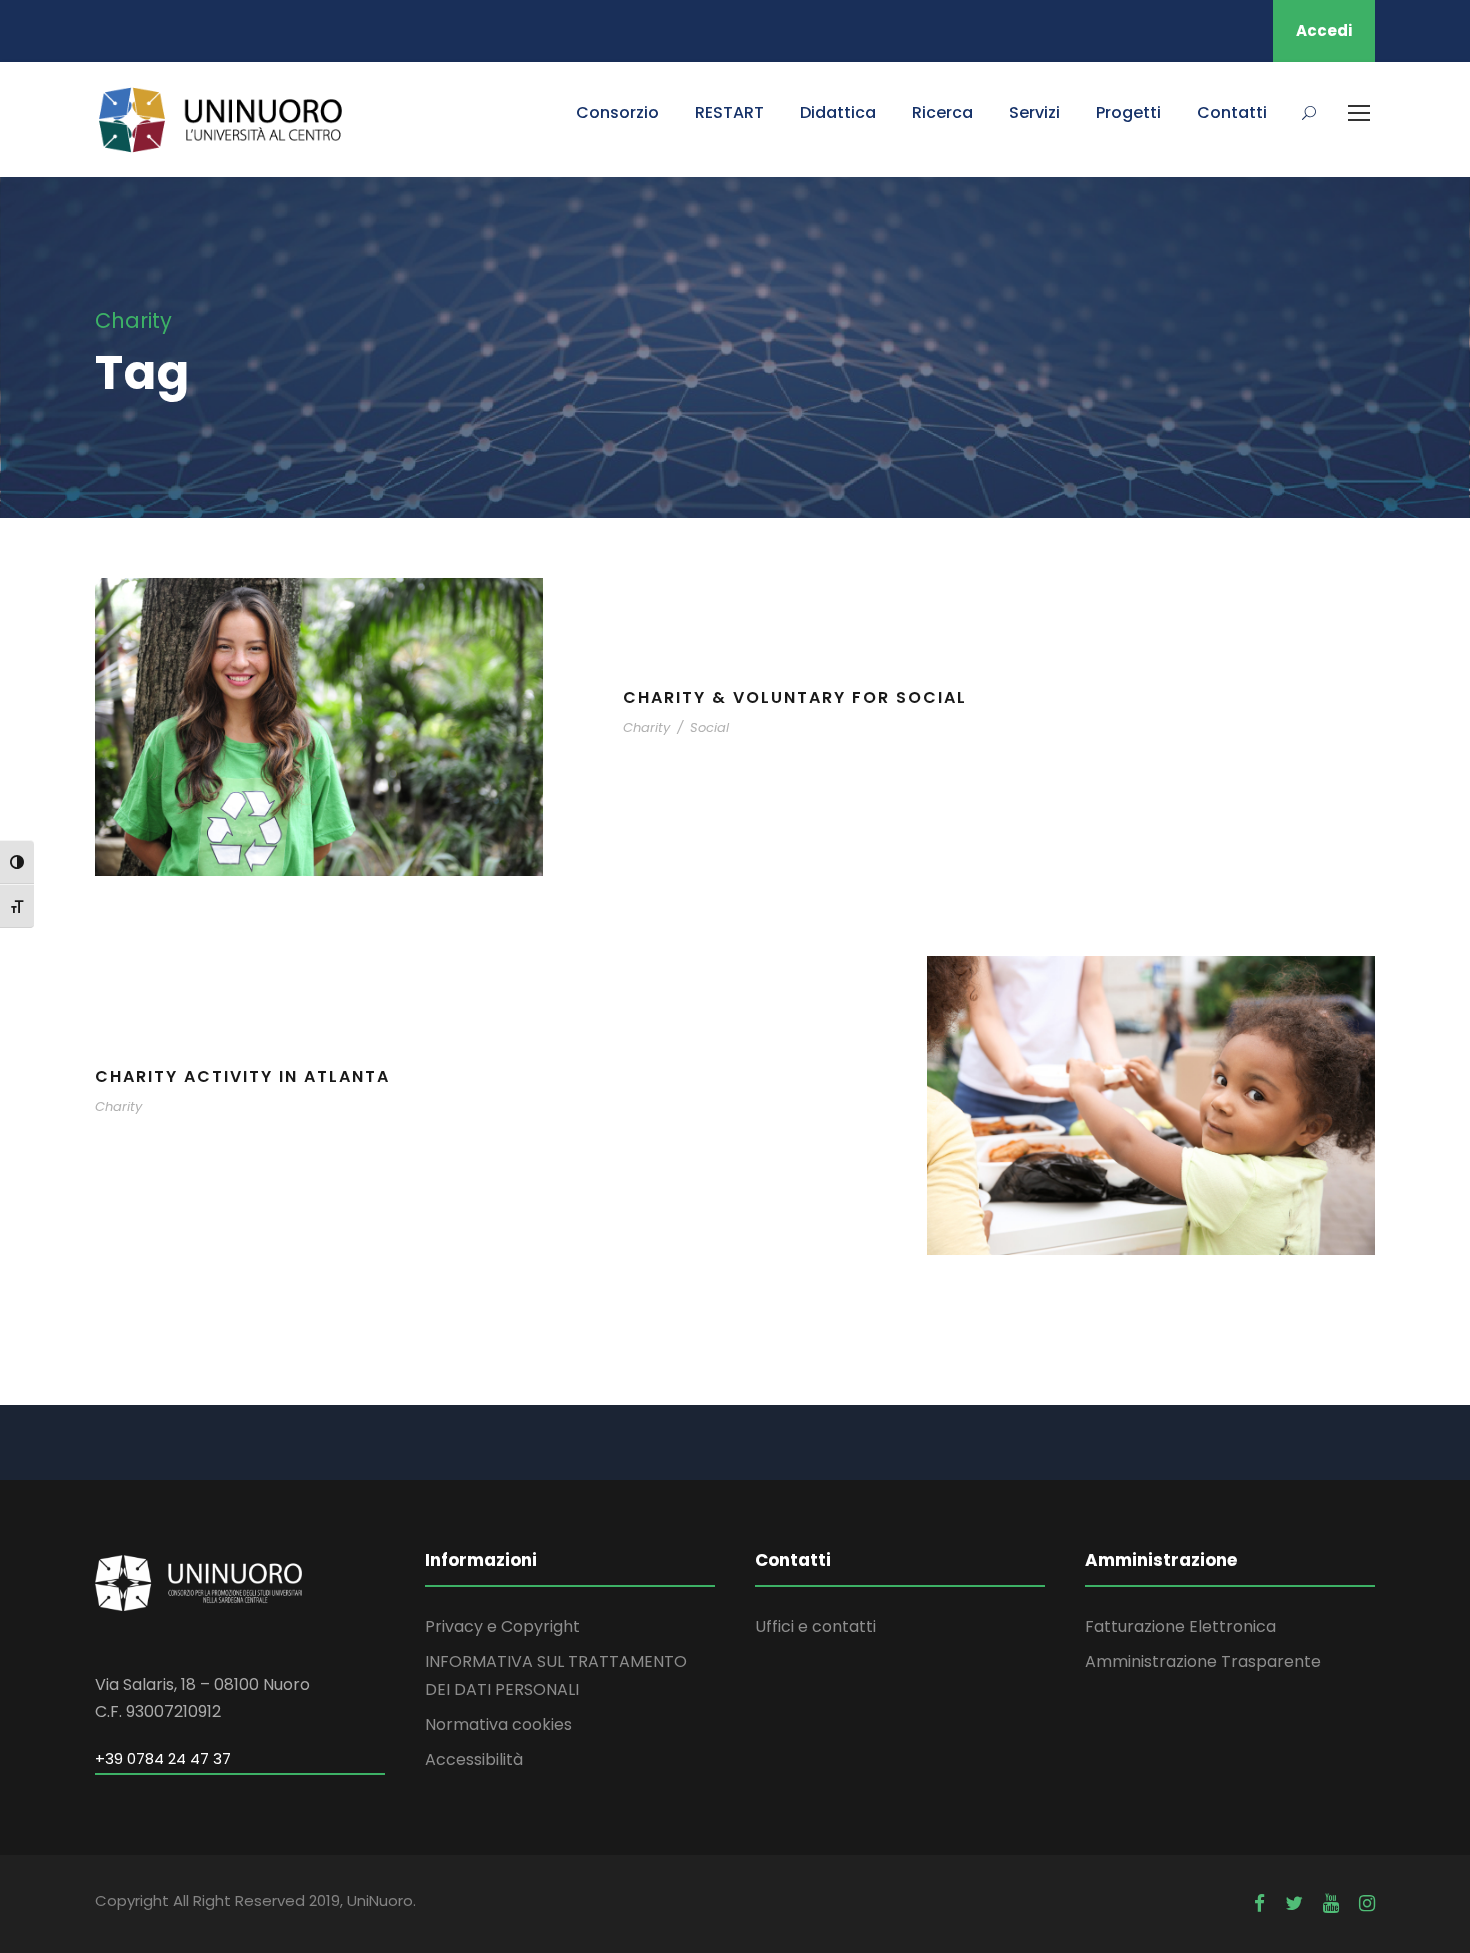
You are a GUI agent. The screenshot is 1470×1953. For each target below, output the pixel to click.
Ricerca (942, 112)
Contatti (1232, 112)
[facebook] (1259, 1903)
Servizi (1034, 112)
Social (709, 727)
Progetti (1128, 112)
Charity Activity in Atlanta (242, 1076)
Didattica (838, 112)
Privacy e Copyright (502, 1626)
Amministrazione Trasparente (1203, 1661)
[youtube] (1331, 1903)
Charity (646, 727)
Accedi (1324, 30)
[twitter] (1294, 1903)
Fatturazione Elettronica (1180, 1626)
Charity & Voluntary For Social (795, 697)
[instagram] (1367, 1903)
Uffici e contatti (815, 1626)
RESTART (729, 112)
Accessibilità (474, 1759)
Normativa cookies (498, 1724)
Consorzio (617, 112)
